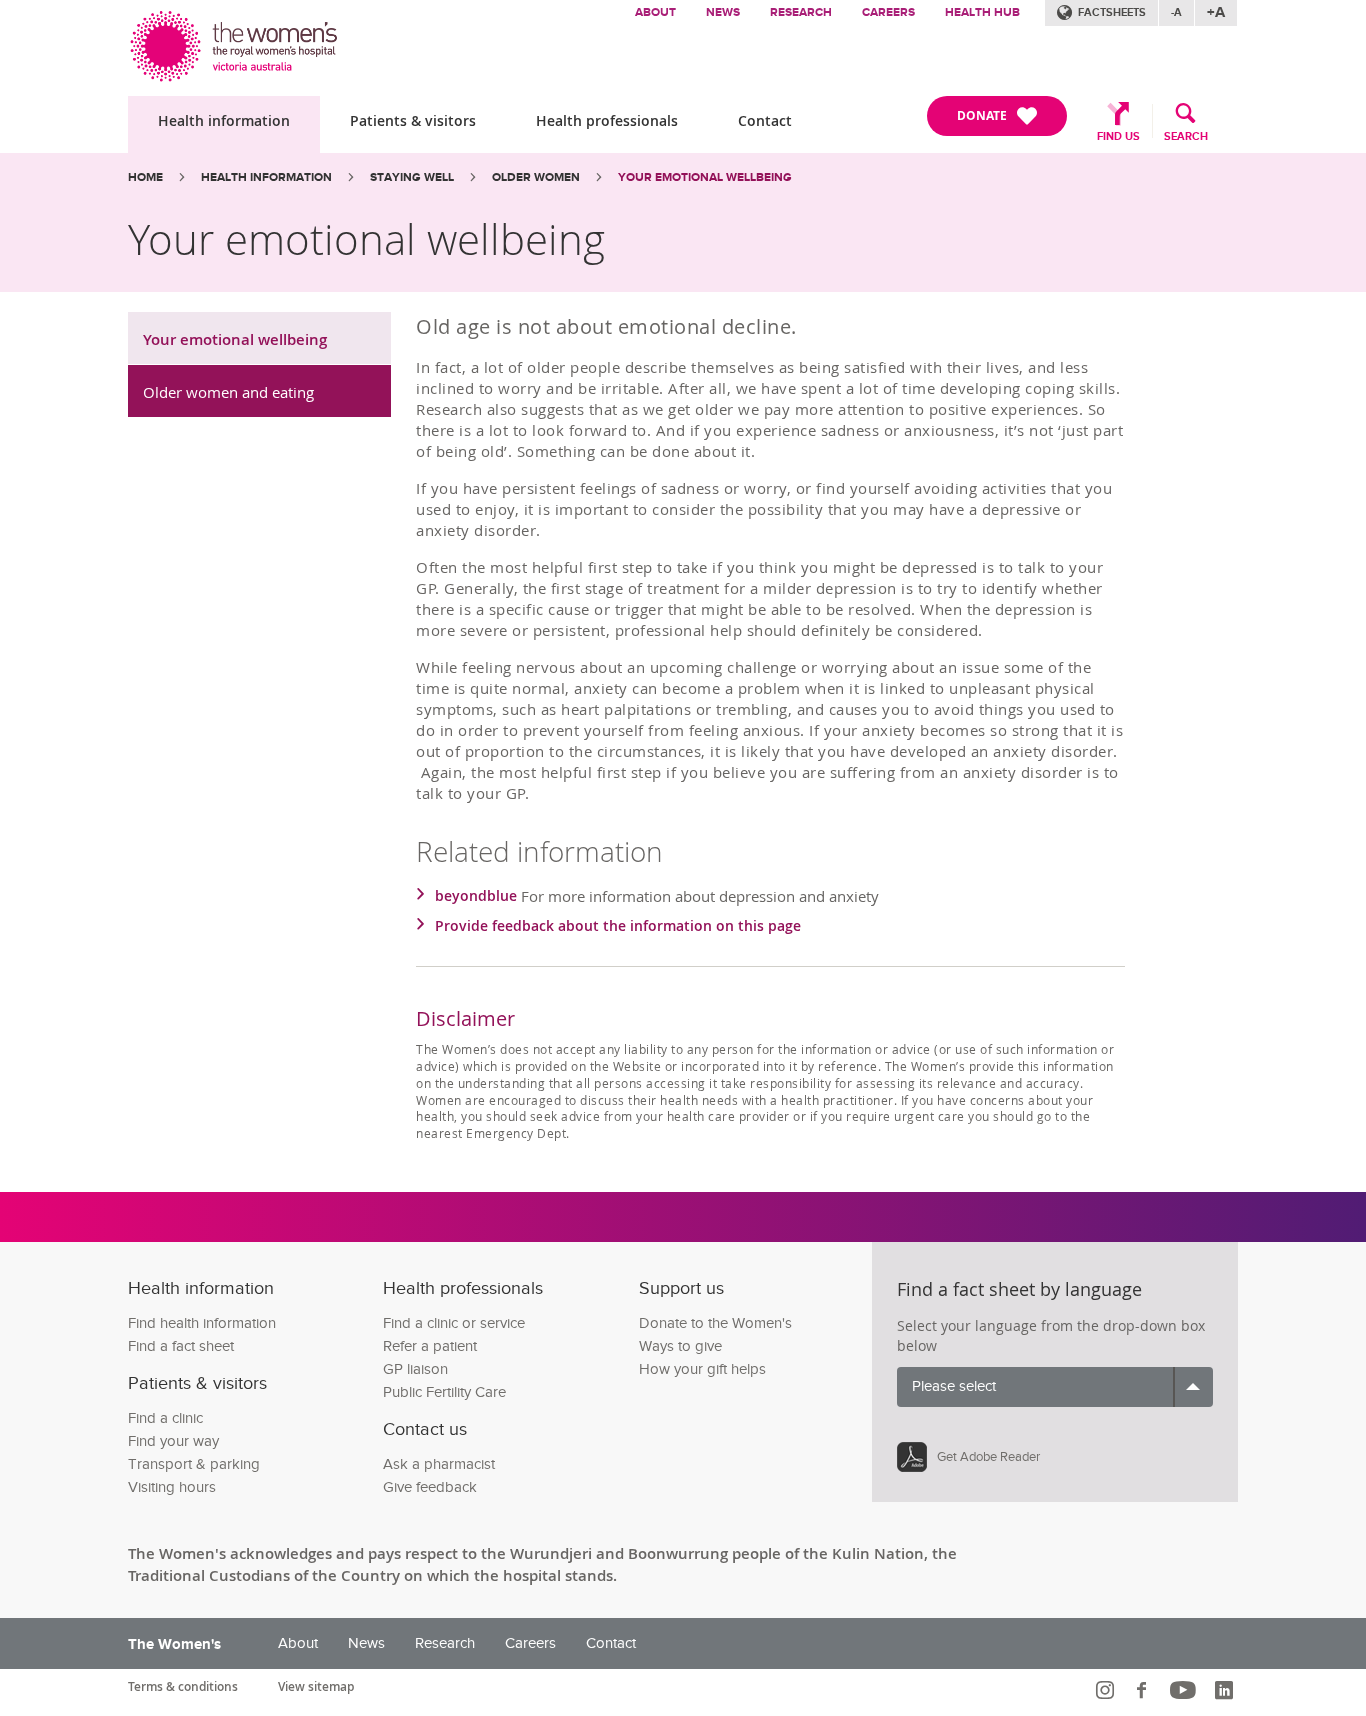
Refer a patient (430, 1346)
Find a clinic (165, 1418)
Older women (536, 177)
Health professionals (607, 120)
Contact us (425, 1429)
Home (145, 177)
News (723, 12)
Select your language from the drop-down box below (1051, 1335)
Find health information (202, 1323)
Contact (765, 120)
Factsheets (1112, 12)
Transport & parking (194, 1464)
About (655, 12)
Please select (954, 1386)
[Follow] (1107, 1690)
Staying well (412, 177)
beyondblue (476, 895)
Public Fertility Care (444, 1392)
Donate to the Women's (715, 1323)
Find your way (173, 1441)
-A (1176, 12)
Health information (224, 120)
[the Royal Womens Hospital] (235, 41)
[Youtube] (1185, 1690)
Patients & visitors (413, 120)
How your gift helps (702, 1369)
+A (1216, 12)
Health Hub (982, 12)
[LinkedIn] (1226, 1690)
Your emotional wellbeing (235, 339)
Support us (681, 1288)
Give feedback (430, 1487)
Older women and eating (228, 392)
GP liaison (415, 1369)
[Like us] (1144, 1690)
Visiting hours (172, 1487)
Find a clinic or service (454, 1323)
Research (801, 12)
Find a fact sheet (181, 1346)
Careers (888, 12)
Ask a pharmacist (439, 1464)
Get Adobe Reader (988, 1457)
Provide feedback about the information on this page (618, 925)
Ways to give (680, 1346)
